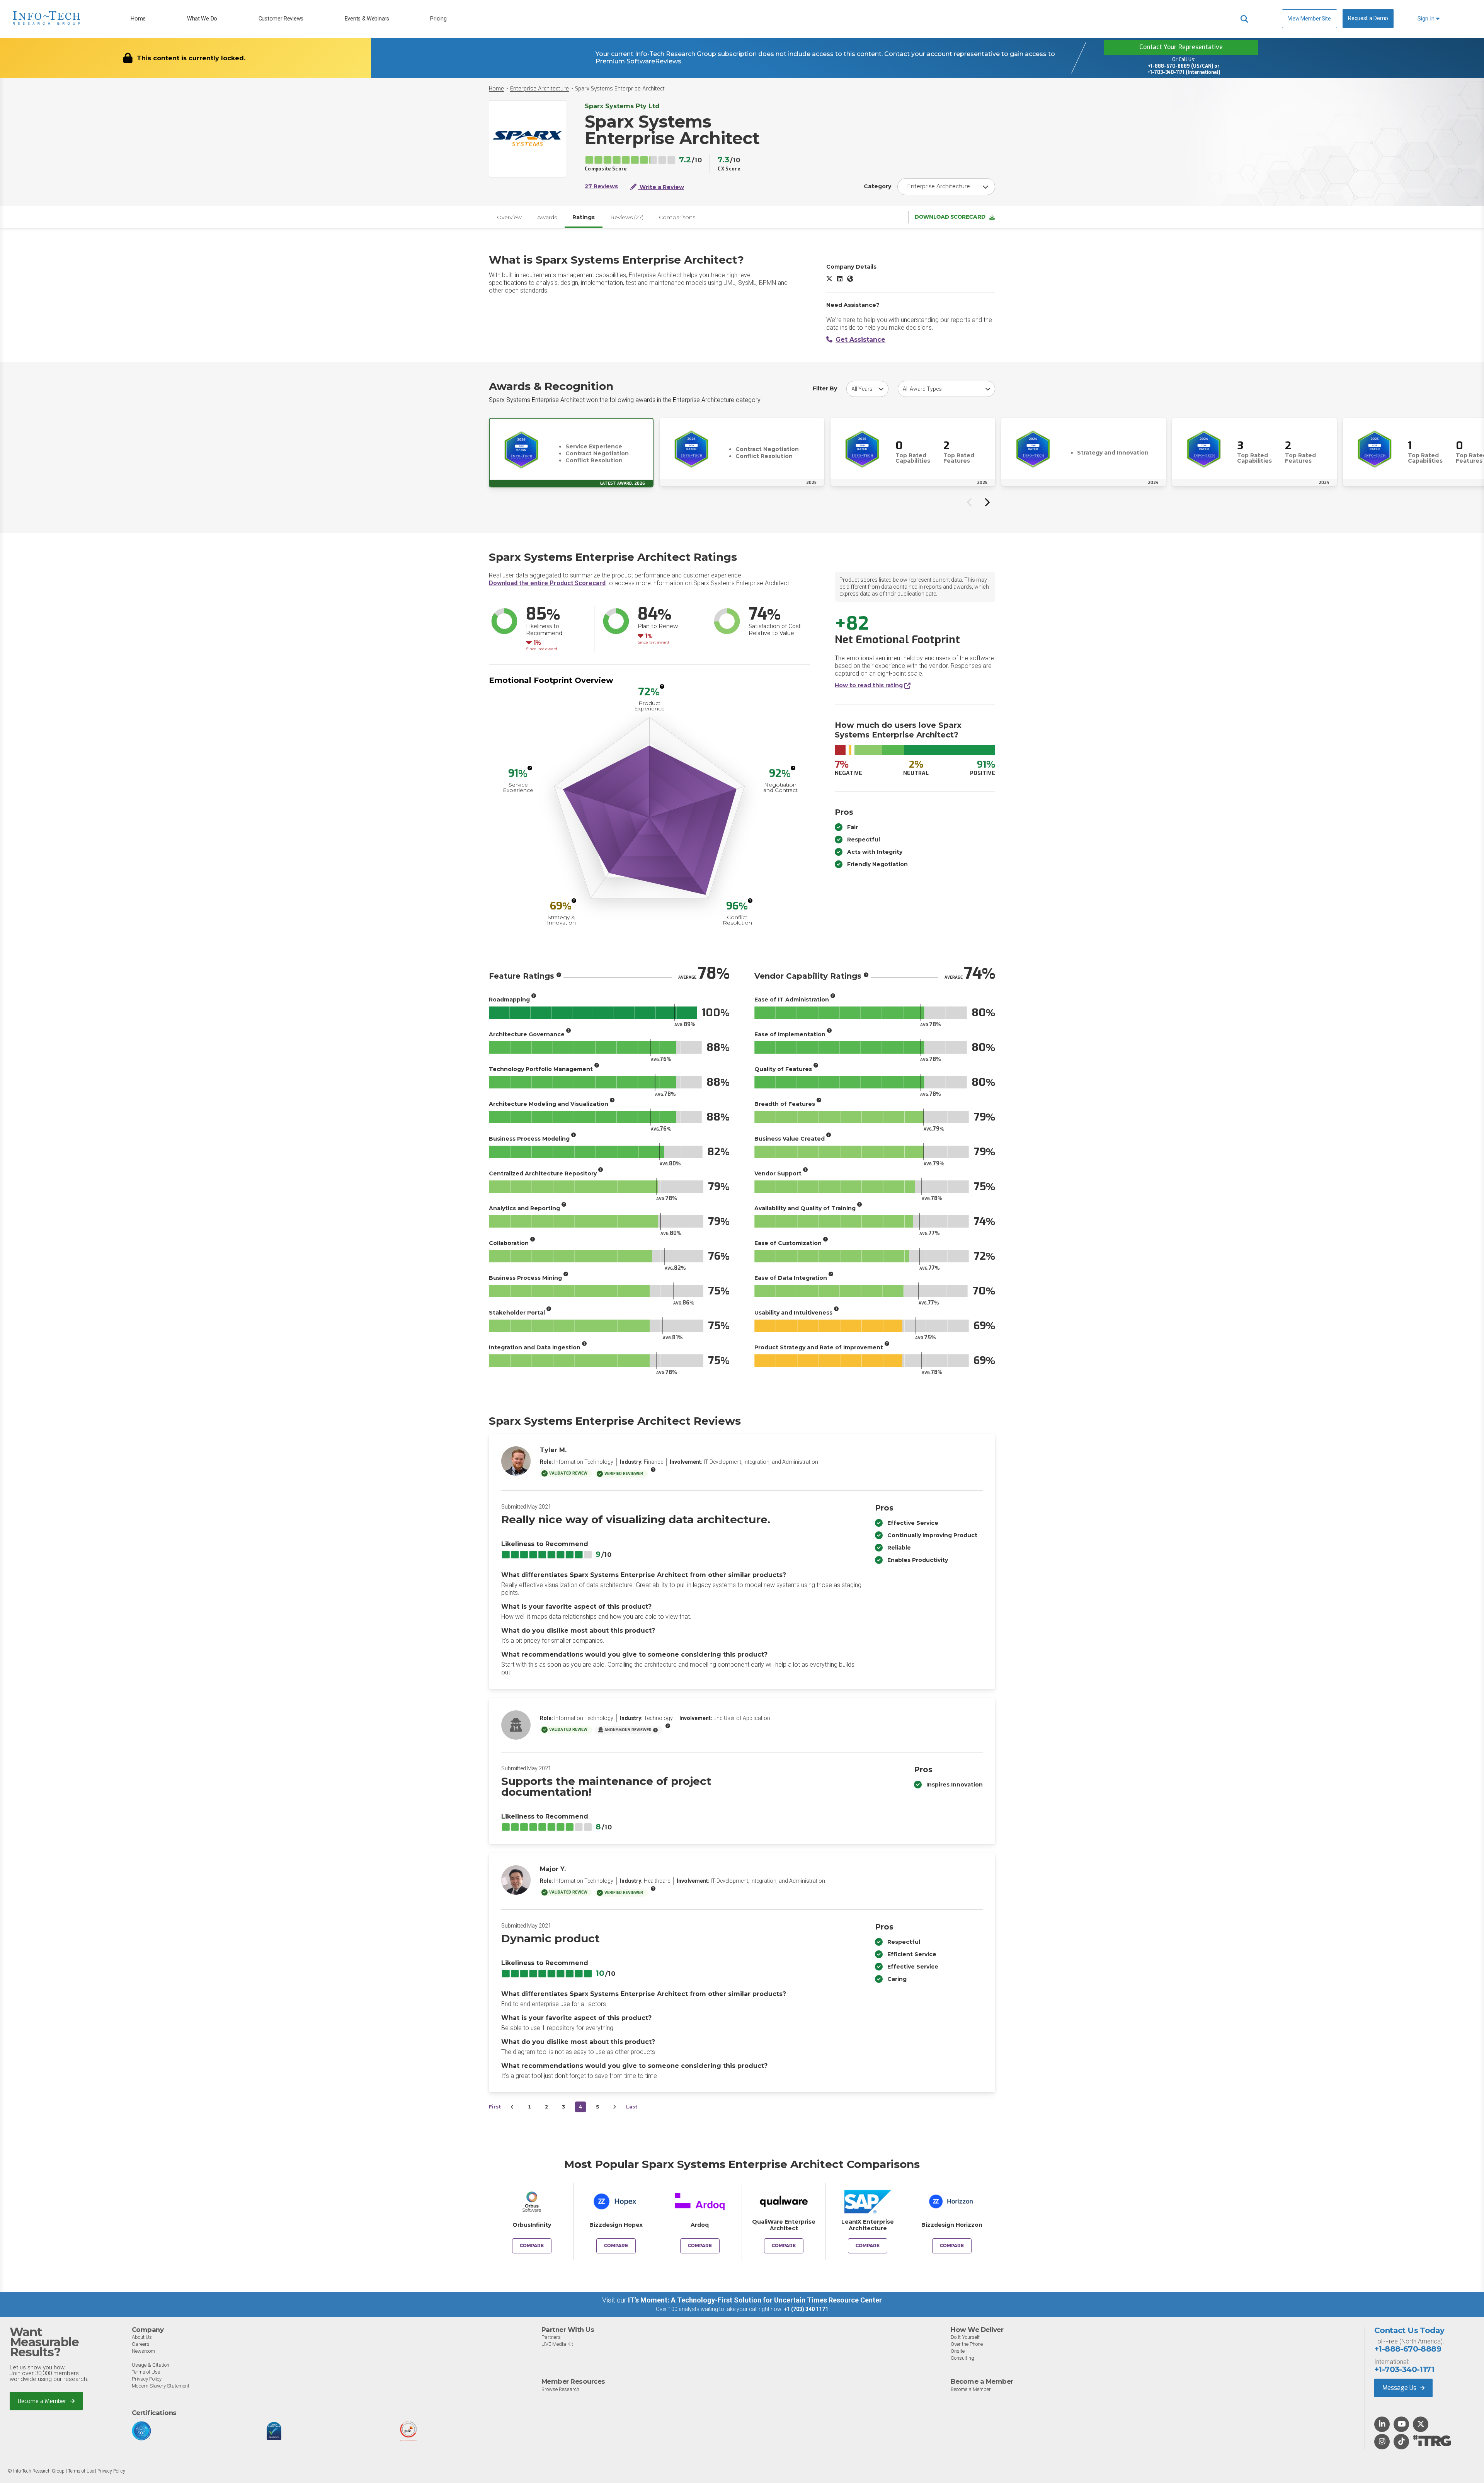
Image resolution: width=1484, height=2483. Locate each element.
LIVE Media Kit (557, 2344)
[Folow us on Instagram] (1382, 2442)
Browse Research (560, 2389)
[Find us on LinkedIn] (1382, 2425)
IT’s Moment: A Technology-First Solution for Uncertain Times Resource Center (755, 2300)
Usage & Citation (151, 2365)
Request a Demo (1368, 18)
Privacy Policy (147, 2379)
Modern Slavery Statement (161, 2386)
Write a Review (661, 187)
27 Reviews (601, 186)
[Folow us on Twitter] (1421, 2425)
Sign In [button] (1427, 19)
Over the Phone (967, 2344)
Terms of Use (146, 2372)
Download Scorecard (950, 217)
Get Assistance (860, 340)
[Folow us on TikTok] (1401, 2442)
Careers (141, 2344)
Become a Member (43, 2401)
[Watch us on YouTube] (1401, 2425)
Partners (551, 2337)
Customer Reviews (281, 19)
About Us (142, 2337)
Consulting (962, 2358)
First (495, 2107)
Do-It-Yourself (965, 2337)
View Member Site (1310, 19)
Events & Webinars (367, 19)
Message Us (1400, 2388)
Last (632, 2107)
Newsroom (143, 2351)
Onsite (958, 2351)
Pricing (438, 19)
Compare (532, 2246)
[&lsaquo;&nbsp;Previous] (512, 2107)
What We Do (202, 19)
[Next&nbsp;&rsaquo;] (614, 2107)
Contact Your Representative (1181, 47)
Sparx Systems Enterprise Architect (620, 89)
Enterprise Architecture (539, 89)
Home (138, 19)
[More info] (662, 686)
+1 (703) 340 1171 (806, 2309)
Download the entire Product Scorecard (547, 583)
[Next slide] (987, 502)
